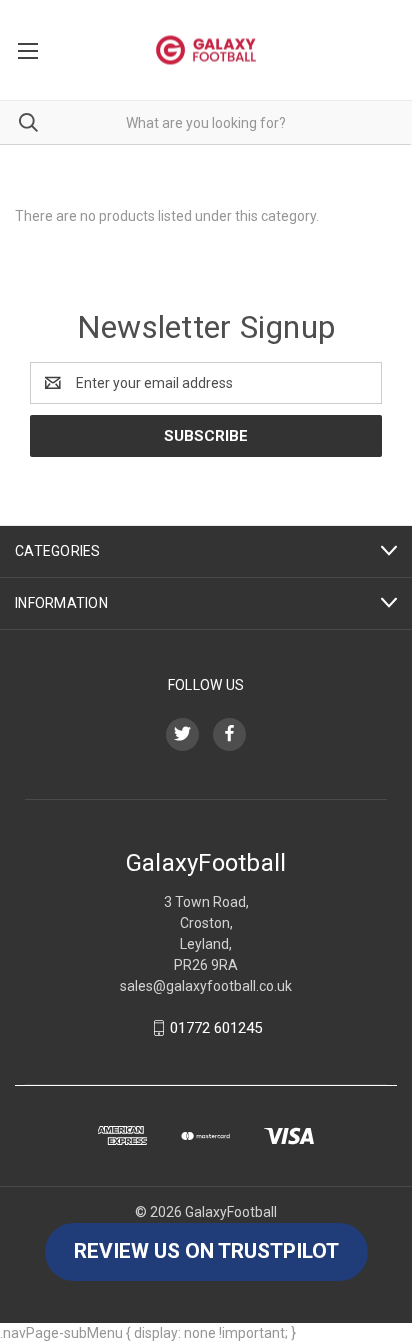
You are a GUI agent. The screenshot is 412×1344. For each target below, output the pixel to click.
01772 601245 (216, 1028)
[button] (206, 1252)
